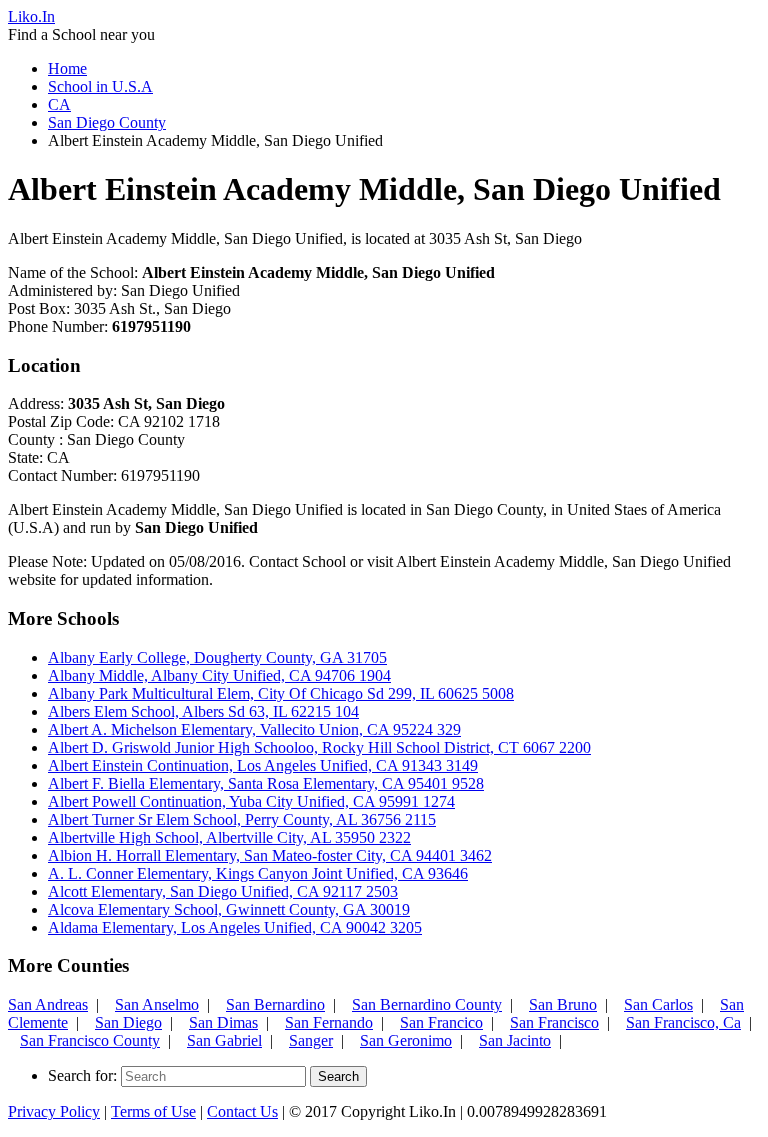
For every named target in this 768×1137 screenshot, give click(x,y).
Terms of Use (153, 1111)
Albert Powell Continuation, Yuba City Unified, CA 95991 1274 (251, 801)
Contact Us (242, 1111)
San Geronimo (406, 1040)
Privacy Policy (54, 1111)
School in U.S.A (100, 86)
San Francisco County (90, 1040)
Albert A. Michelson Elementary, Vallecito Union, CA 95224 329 (254, 729)
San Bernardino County (427, 1004)
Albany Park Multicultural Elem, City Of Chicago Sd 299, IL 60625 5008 (281, 693)
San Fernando (329, 1022)
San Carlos (658, 1004)
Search (338, 1076)
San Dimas (223, 1022)
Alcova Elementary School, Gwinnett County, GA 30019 (229, 909)
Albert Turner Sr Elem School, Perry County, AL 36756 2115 (242, 819)
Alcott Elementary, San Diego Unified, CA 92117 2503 (223, 891)
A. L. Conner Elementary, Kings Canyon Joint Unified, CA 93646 (258, 873)
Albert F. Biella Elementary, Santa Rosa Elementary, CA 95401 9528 (266, 783)
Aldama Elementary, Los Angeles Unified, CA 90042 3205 (235, 927)
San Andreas (48, 1004)
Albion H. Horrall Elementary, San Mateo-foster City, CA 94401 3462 (270, 855)
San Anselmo (157, 1004)
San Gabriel (224, 1040)
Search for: (82, 1075)
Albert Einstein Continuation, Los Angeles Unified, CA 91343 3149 (263, 765)
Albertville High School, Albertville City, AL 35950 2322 (229, 837)
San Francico (441, 1022)
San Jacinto (515, 1040)
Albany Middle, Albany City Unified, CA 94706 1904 (219, 675)
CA (59, 104)
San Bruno (563, 1004)
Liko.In (31, 16)
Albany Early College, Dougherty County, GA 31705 (217, 657)
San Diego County (107, 122)
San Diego (128, 1022)
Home (67, 68)
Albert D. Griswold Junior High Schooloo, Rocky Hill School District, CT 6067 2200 (319, 747)
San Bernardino (275, 1004)
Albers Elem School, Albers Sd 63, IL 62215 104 (203, 711)
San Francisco (554, 1022)
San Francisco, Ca (683, 1022)
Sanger (311, 1040)
